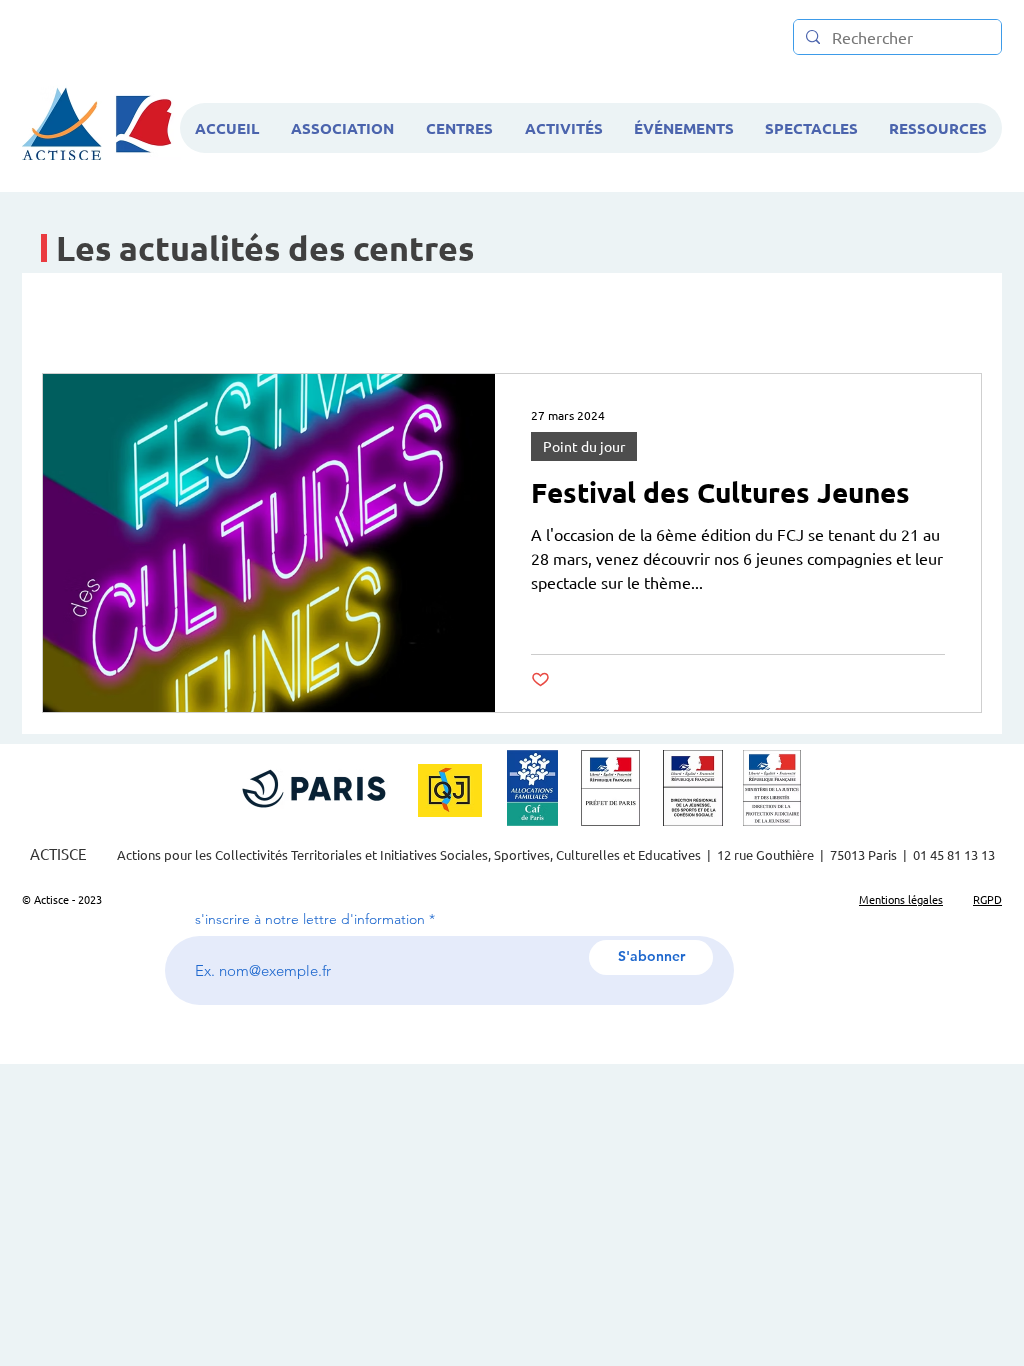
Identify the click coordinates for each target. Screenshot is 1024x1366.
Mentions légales (901, 899)
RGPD (987, 899)
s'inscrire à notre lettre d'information (310, 919)
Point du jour (584, 446)
